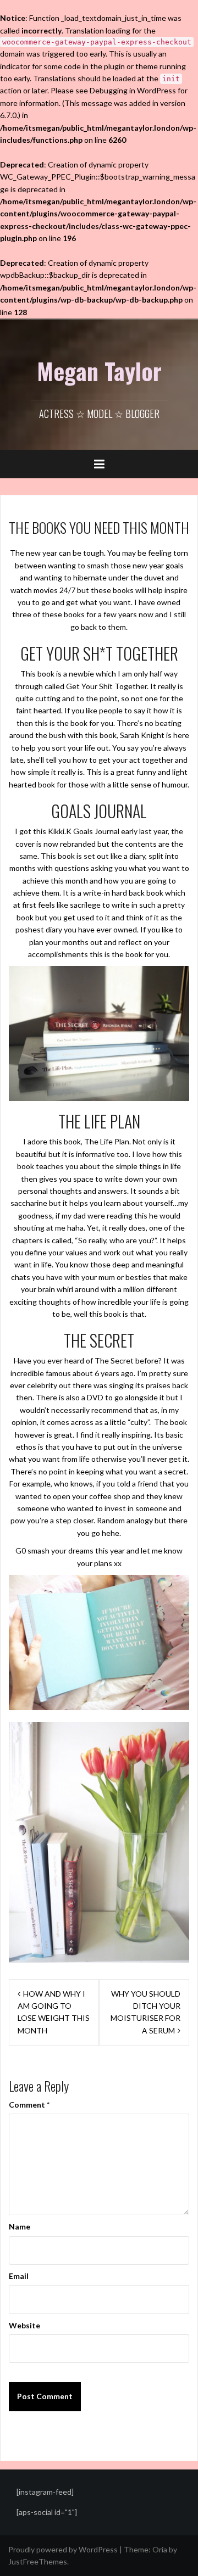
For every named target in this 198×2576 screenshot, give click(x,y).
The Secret (114, 1360)
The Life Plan (107, 1141)
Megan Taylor (99, 371)
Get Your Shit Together (106, 686)
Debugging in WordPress (133, 90)
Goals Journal (96, 831)
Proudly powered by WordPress (63, 2549)
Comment (29, 2105)
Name (20, 2226)
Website (24, 2325)
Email (19, 2276)
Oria (160, 2549)
